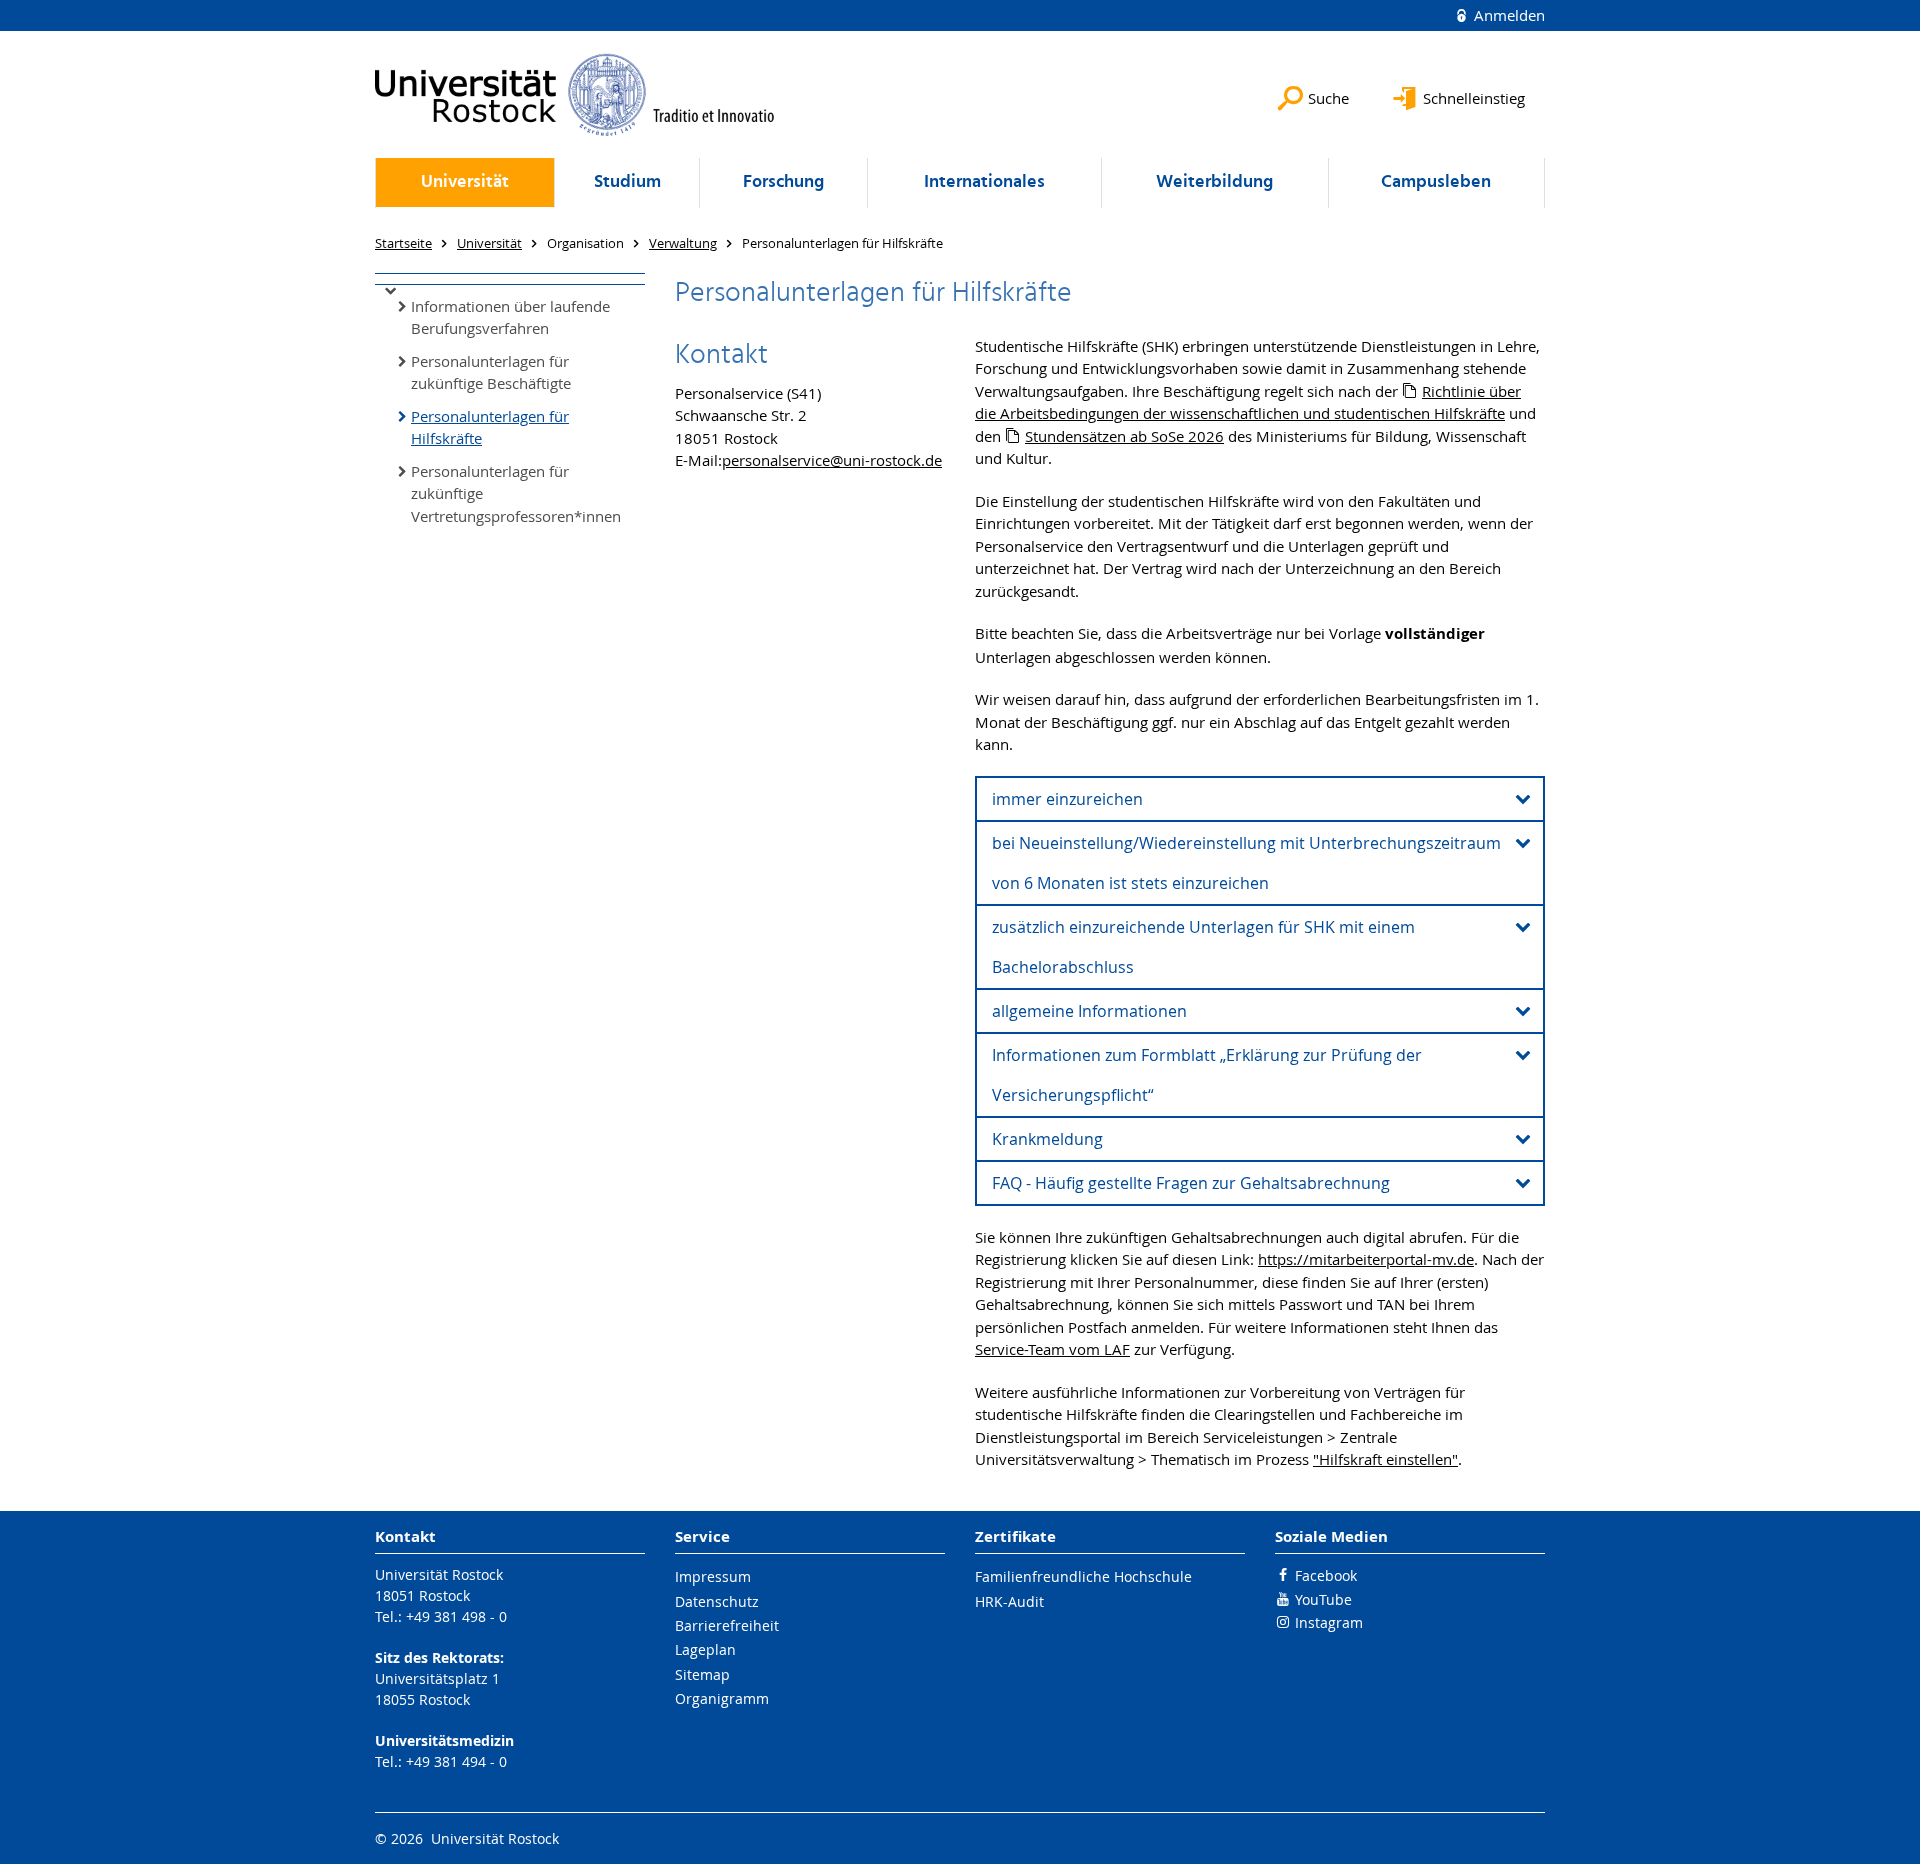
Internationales (984, 182)
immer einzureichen (1067, 799)
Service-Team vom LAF (1052, 1349)
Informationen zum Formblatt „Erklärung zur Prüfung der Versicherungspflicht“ (1207, 1075)
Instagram (1329, 1622)
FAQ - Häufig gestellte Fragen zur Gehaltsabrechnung (1191, 1183)
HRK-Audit (1009, 1601)
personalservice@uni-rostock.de (832, 460)
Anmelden (1507, 15)
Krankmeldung (1047, 1139)
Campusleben (1436, 182)
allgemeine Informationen (1089, 1011)
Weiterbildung (1214, 182)
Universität (465, 182)
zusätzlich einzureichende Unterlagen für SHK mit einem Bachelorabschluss (1203, 947)
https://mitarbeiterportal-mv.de (1366, 1259)
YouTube (1323, 1599)
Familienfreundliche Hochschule (1083, 1576)
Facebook (1326, 1575)
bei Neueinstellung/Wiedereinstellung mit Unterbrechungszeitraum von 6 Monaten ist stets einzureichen (1246, 863)
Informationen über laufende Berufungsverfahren (510, 317)
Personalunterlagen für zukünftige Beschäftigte (491, 372)
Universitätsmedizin (444, 1740)
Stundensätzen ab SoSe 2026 (1124, 436)
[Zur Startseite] (575, 94)
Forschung (783, 182)
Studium (627, 182)
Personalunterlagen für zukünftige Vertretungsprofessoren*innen (516, 493)
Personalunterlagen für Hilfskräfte (490, 427)
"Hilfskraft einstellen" (1385, 1459)
